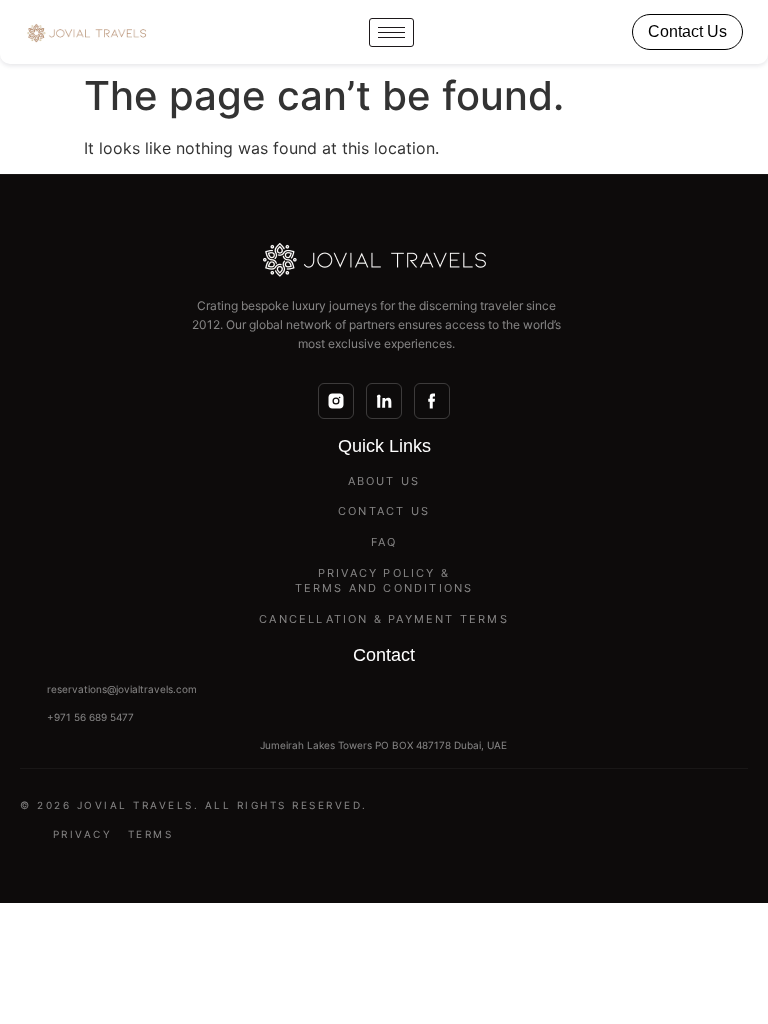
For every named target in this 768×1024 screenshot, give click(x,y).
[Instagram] (336, 401)
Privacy (83, 834)
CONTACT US (384, 511)
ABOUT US (384, 481)
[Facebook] (432, 401)
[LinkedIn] (384, 401)
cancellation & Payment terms (384, 619)
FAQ (384, 542)
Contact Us (687, 31)
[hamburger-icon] (391, 32)
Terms (151, 834)
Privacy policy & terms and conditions (384, 581)
